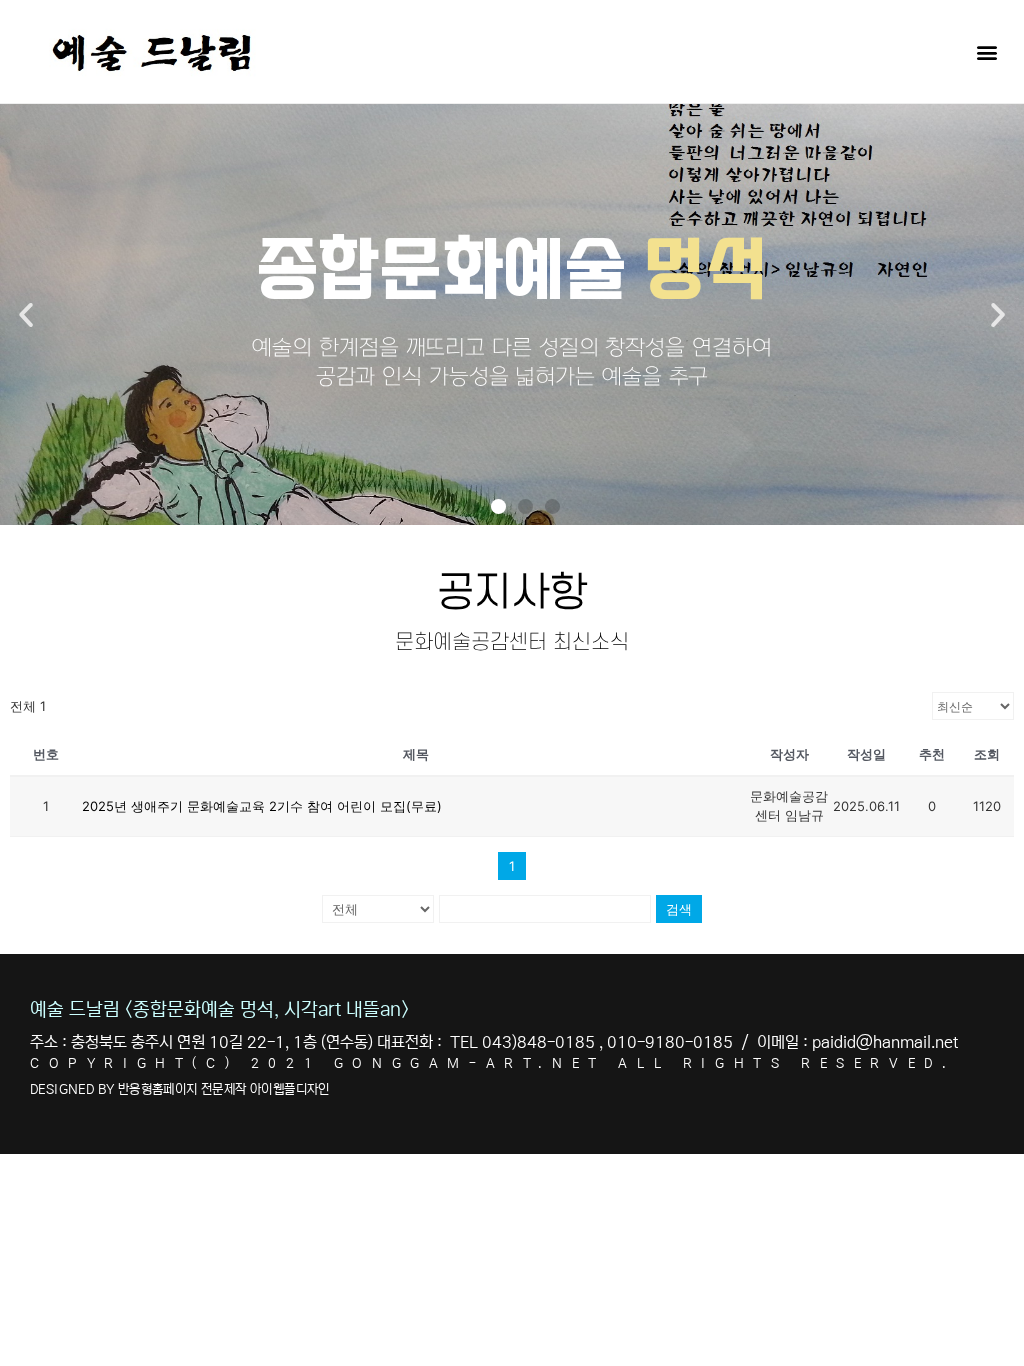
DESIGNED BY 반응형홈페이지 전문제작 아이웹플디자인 (180, 1089)
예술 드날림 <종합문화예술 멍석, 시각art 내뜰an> (219, 1009)
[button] (987, 51)
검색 (679, 909)
